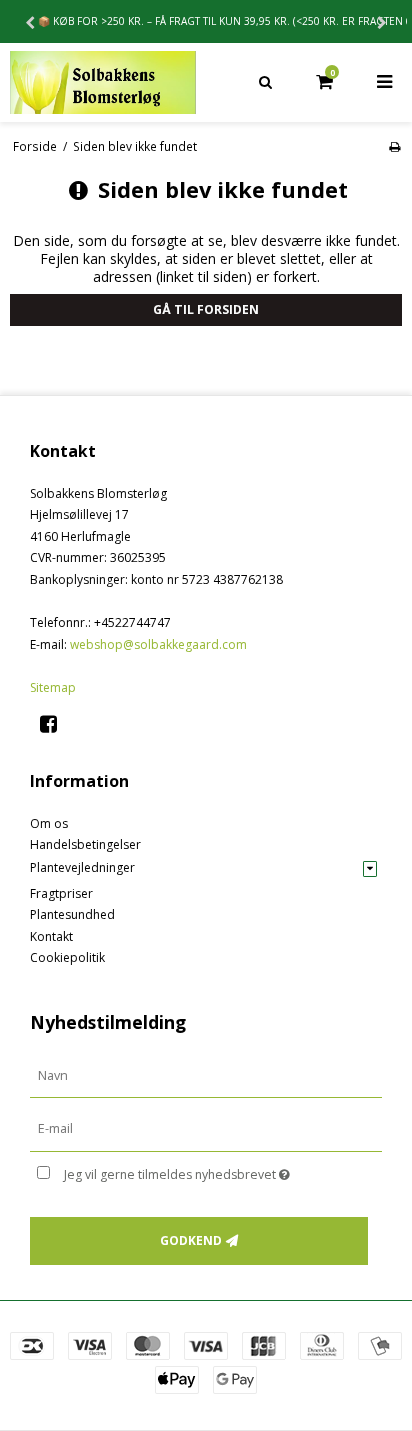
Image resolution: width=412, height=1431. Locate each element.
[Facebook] (55, 723)
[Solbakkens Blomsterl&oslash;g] (103, 82)
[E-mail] (206, 1128)
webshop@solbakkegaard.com (158, 644)
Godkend (191, 1240)
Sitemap (53, 687)
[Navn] (206, 1074)
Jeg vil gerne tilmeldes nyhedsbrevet (195, 1171)
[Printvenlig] (394, 146)
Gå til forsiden (206, 309)
